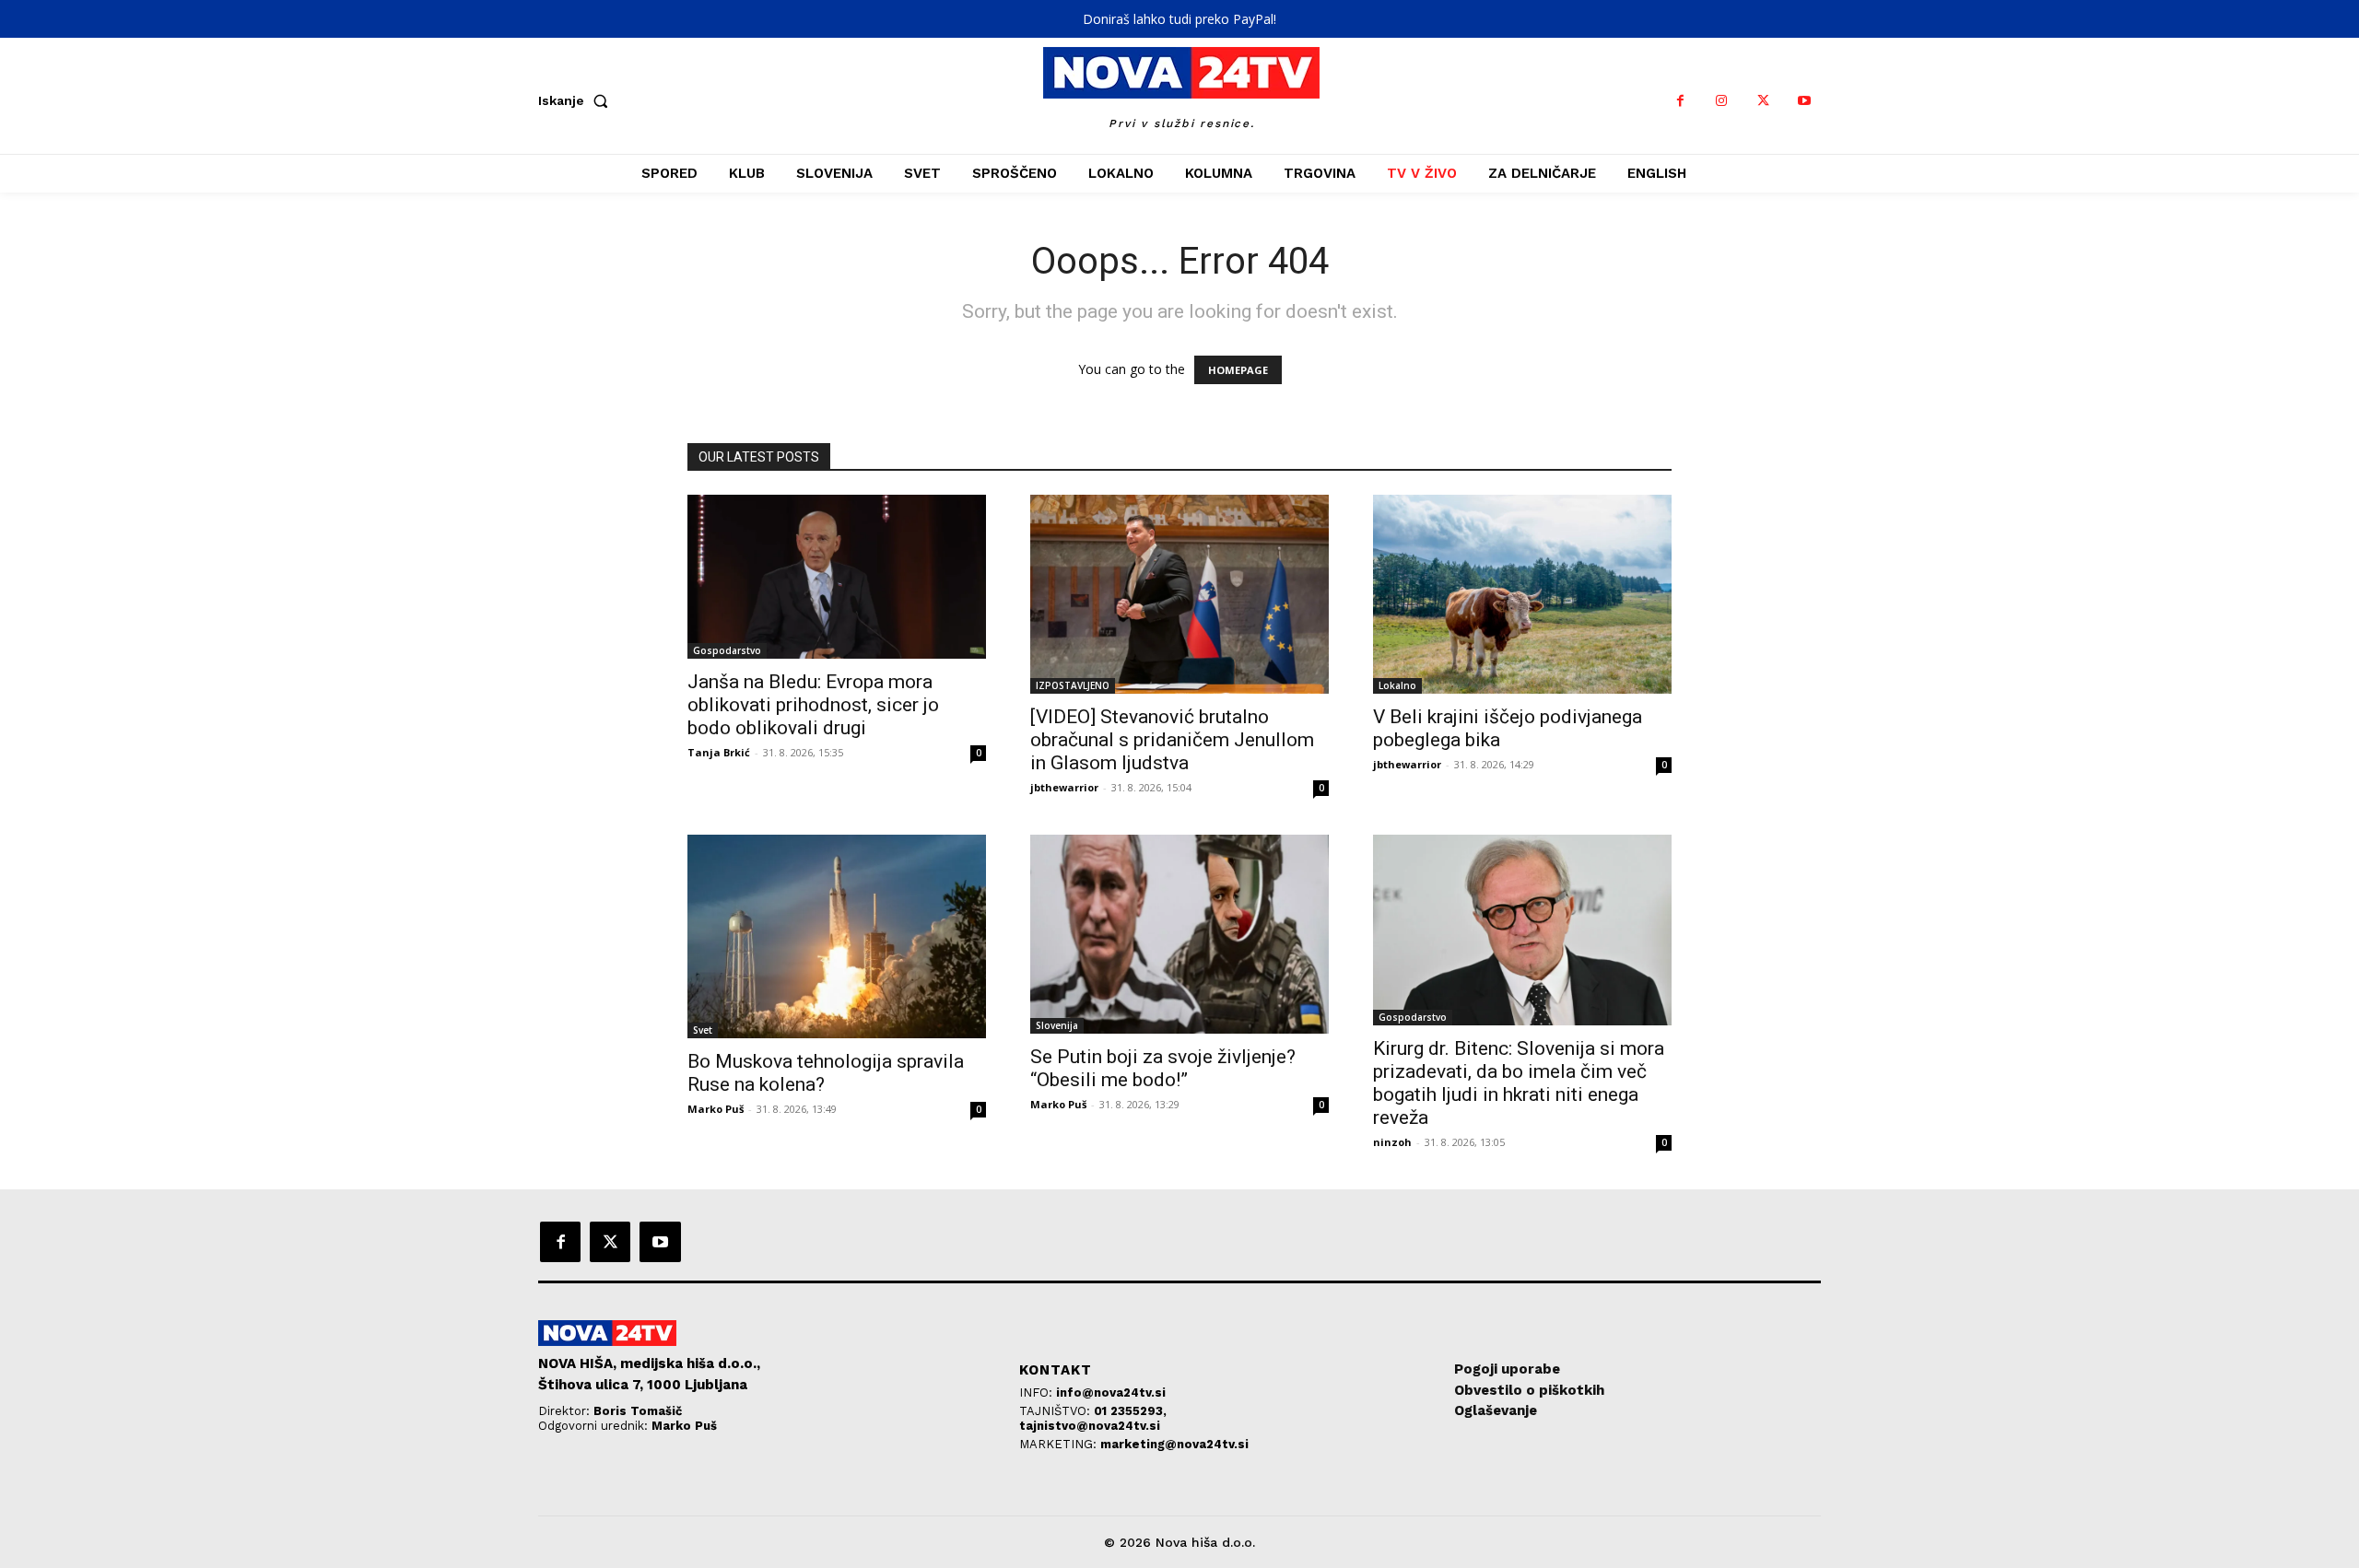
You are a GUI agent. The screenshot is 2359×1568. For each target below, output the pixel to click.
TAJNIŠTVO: (1056, 1411)
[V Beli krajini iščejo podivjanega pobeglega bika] (1522, 594)
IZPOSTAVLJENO (1073, 685)
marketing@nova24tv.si (1174, 1444)
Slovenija (1057, 1025)
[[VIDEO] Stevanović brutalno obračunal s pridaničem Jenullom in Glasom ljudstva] (1179, 594)
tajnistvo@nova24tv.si (1090, 1426)
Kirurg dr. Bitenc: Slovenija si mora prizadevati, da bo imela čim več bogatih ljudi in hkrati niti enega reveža (1519, 1083)
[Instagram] (1722, 101)
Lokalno (1397, 685)
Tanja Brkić (719, 752)
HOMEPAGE (1238, 370)
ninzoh (1392, 1142)
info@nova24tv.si (1111, 1392)
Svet (703, 1030)
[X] (1763, 101)
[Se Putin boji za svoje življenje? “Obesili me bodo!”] (1179, 934)
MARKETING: (1060, 1444)
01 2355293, (1130, 1411)
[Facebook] (1680, 101)
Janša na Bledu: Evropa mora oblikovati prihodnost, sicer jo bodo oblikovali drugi (813, 705)
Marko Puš (716, 1109)
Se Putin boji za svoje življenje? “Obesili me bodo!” (1163, 1068)
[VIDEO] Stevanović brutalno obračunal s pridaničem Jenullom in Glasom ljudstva (1172, 740)
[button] (577, 100)
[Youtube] (1805, 101)
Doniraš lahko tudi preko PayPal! (1179, 19)
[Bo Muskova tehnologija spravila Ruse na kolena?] (837, 936)
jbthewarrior (1064, 787)
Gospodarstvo (727, 650)
